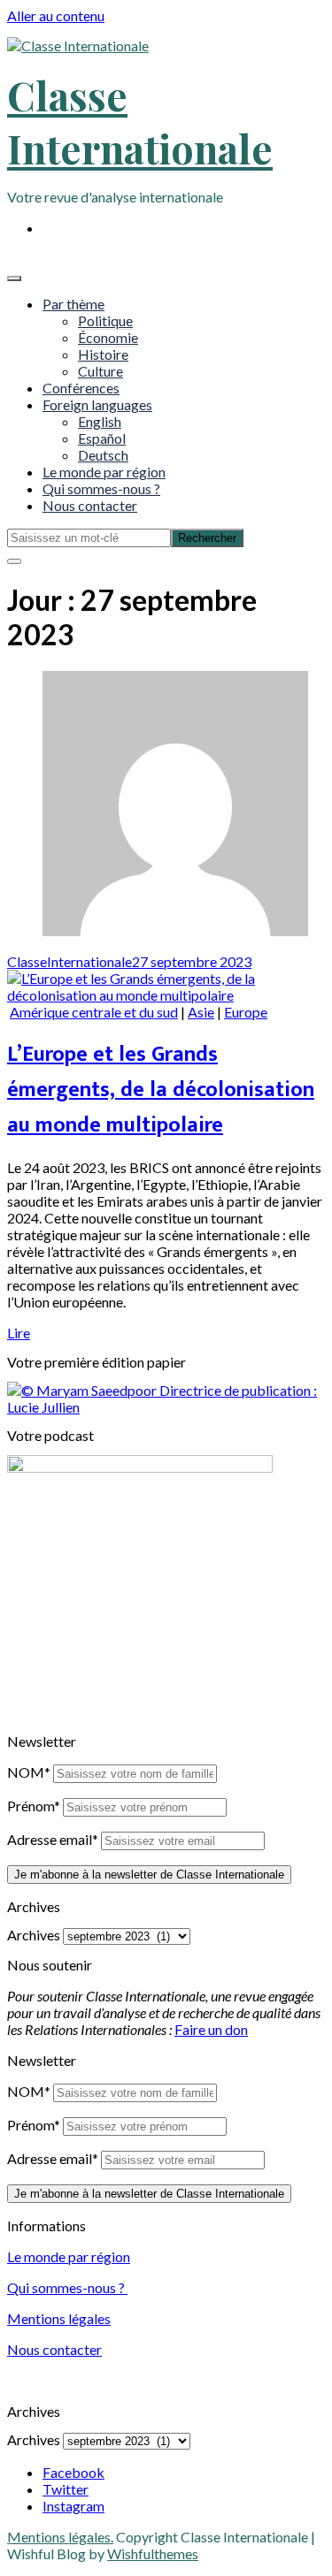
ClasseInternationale (69, 961)
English (100, 421)
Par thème (73, 304)
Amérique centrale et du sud (94, 1012)
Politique (105, 320)
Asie (201, 1012)
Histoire (103, 354)
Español (102, 438)
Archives (34, 1935)
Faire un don (211, 2029)
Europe (246, 1012)
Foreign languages (97, 404)
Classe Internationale (140, 121)
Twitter (66, 2489)
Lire (19, 1333)
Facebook (73, 2472)
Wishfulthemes (153, 2553)
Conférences (81, 388)
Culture (100, 371)
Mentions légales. (60, 2537)
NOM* (29, 1772)
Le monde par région (104, 472)
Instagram (73, 2506)
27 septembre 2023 (192, 961)
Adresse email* (53, 1839)
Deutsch (103, 455)
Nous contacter (90, 505)
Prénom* (34, 1806)
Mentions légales (59, 2318)
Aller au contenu (56, 15)
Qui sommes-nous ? (101, 488)
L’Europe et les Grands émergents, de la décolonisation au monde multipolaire (161, 1090)
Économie (108, 337)
